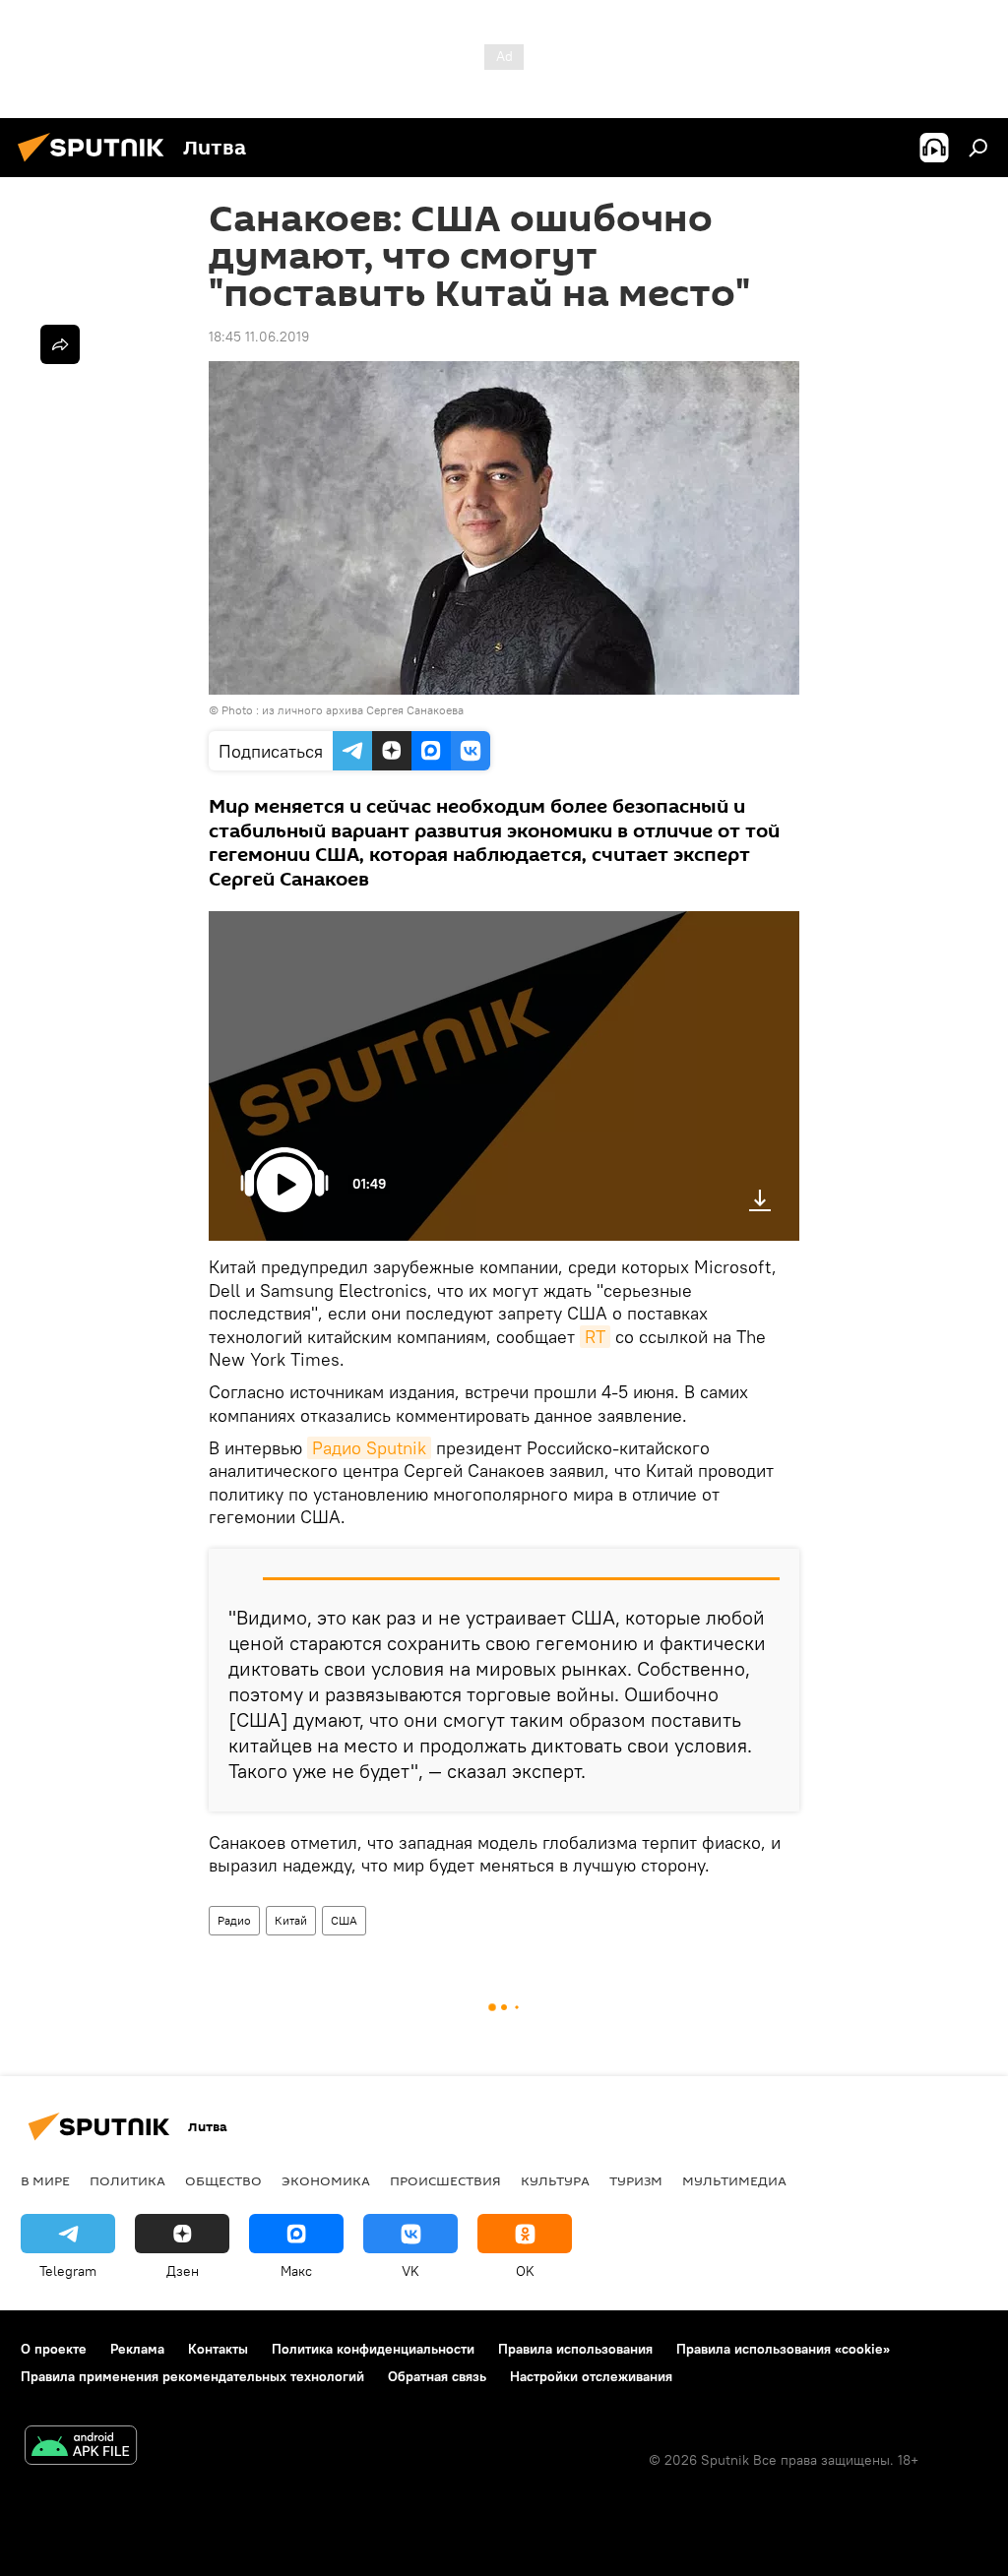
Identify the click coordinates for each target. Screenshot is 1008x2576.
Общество (223, 2180)
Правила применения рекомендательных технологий (192, 2376)
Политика (127, 2180)
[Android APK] (81, 2448)
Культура (555, 2180)
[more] (60, 344)
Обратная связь (437, 2376)
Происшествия (445, 2180)
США (344, 1920)
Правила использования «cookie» (783, 2349)
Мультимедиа (734, 2180)
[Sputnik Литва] (96, 164)
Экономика (326, 2180)
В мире (45, 2180)
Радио (234, 1920)
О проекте (54, 2349)
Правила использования (575, 2349)
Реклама (137, 2349)
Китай (291, 1920)
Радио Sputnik (369, 1448)
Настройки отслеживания (591, 2376)
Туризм (636, 2180)
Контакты (218, 2349)
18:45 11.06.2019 (259, 337)
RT (595, 1337)
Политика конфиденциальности (373, 2349)
